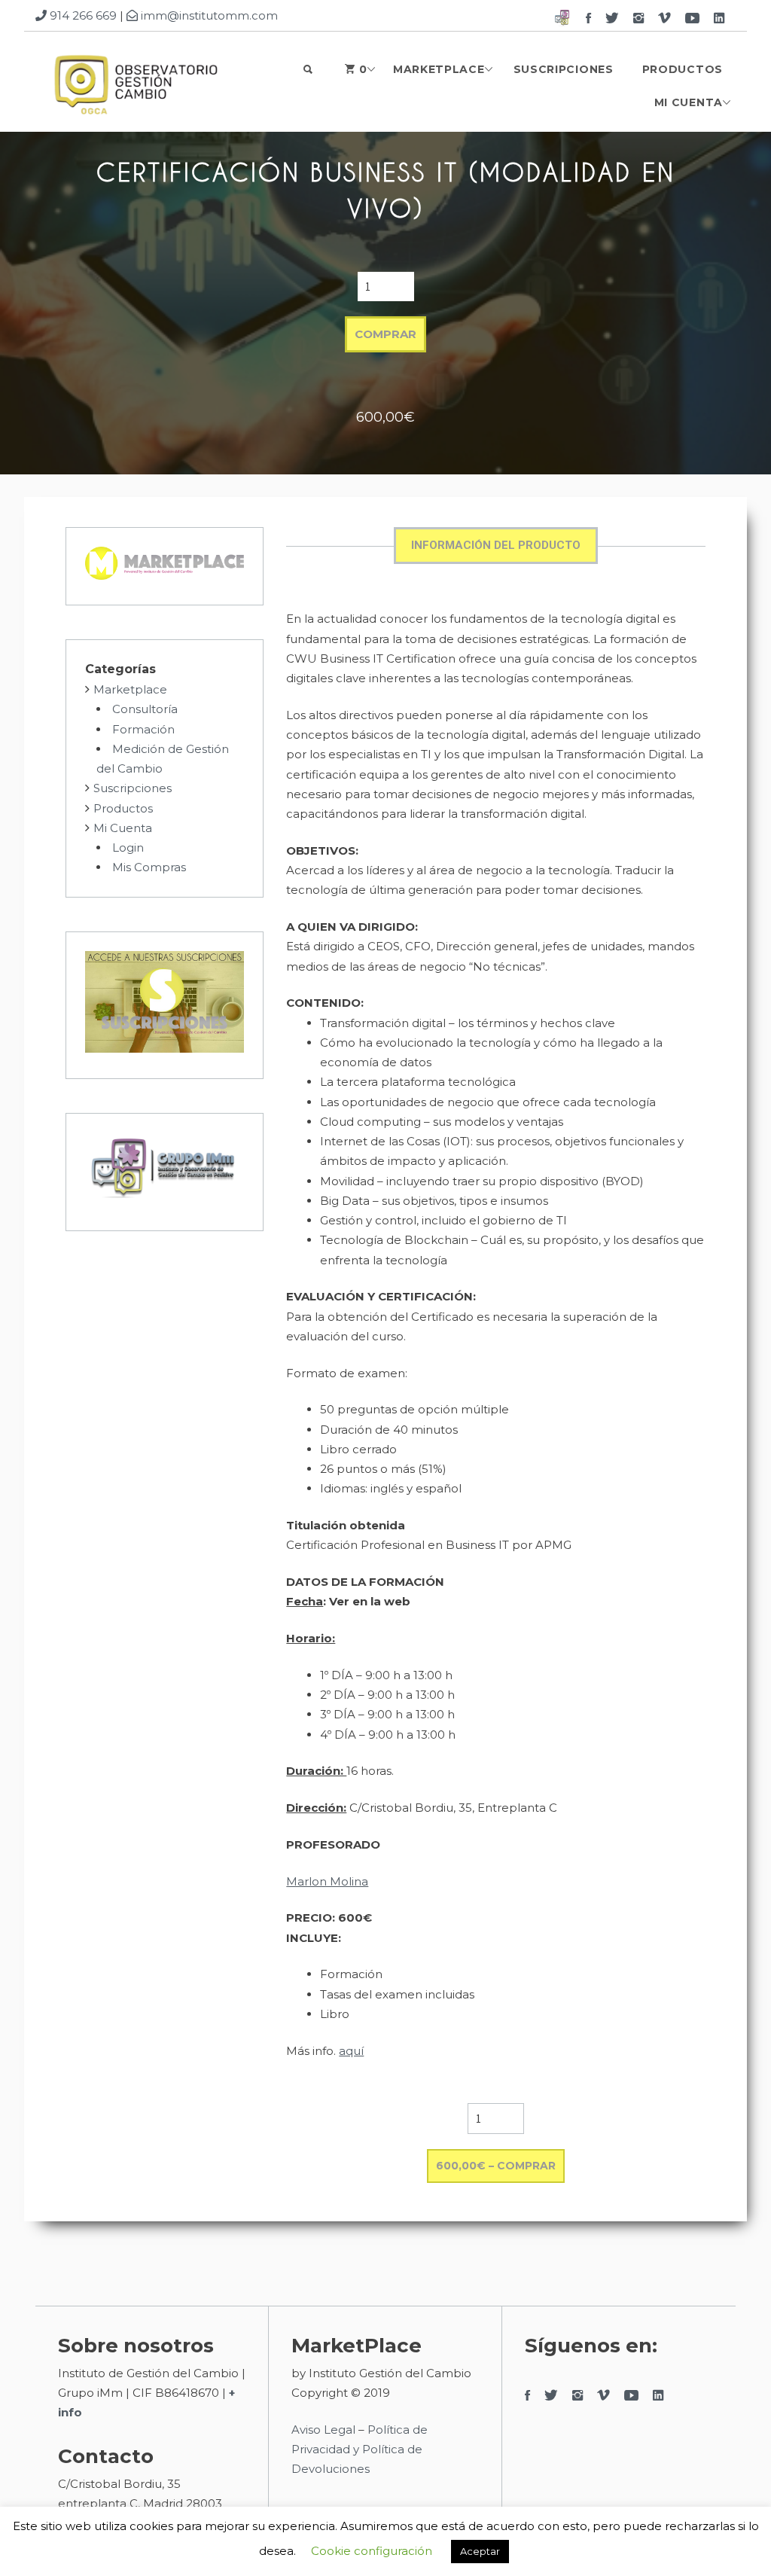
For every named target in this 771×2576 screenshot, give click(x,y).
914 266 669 (82, 15)
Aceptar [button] (480, 2551)
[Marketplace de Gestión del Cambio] (135, 86)
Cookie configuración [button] (372, 2551)
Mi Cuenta (689, 102)
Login (128, 847)
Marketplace (439, 69)
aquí (351, 2051)
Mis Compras (149, 867)
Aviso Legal (323, 2430)
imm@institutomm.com (208, 15)
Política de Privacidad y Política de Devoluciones (360, 2449)
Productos (683, 69)
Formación (143, 729)
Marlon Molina (327, 1881)
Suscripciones (564, 69)
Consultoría (145, 709)
